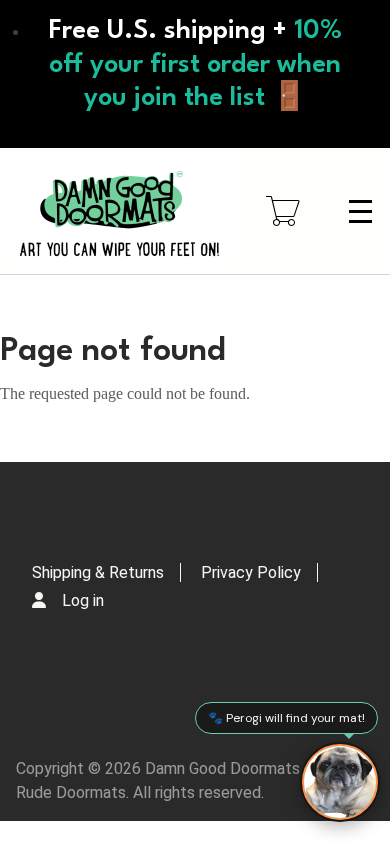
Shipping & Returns (98, 572)
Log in (83, 600)
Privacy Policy (251, 572)
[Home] (120, 211)
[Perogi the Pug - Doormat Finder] (340, 782)
